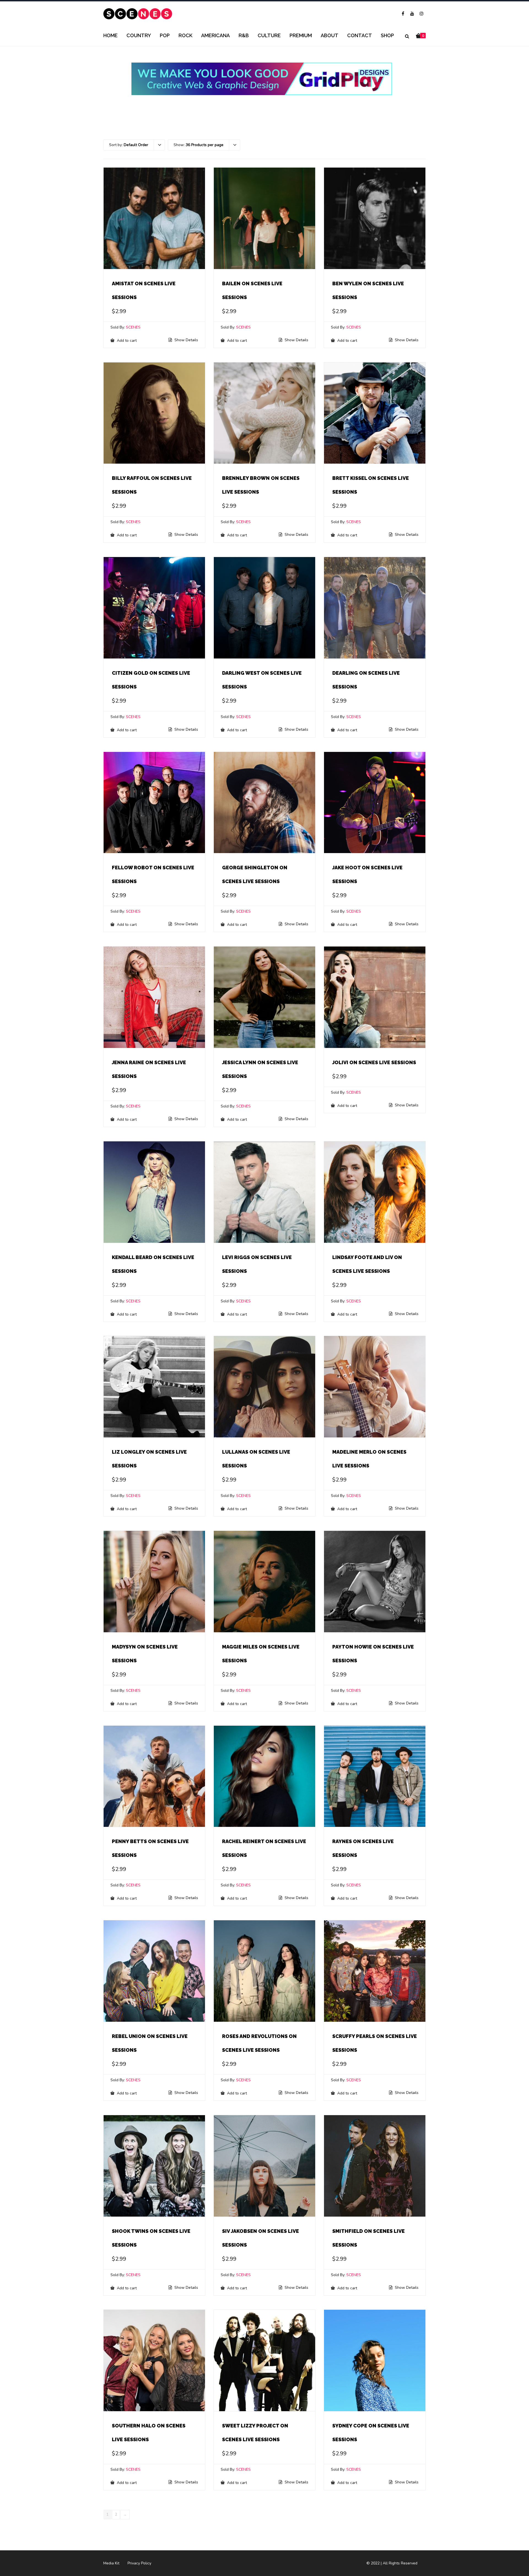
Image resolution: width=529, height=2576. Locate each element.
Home (110, 35)
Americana (215, 35)
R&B (244, 35)
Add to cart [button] (126, 340)
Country (139, 35)
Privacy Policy (139, 2563)
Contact (360, 35)
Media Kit (111, 2563)
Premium (301, 35)
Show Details (186, 340)
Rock (185, 35)
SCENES (133, 327)
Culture (269, 35)
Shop (387, 35)
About (330, 35)
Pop (165, 35)
